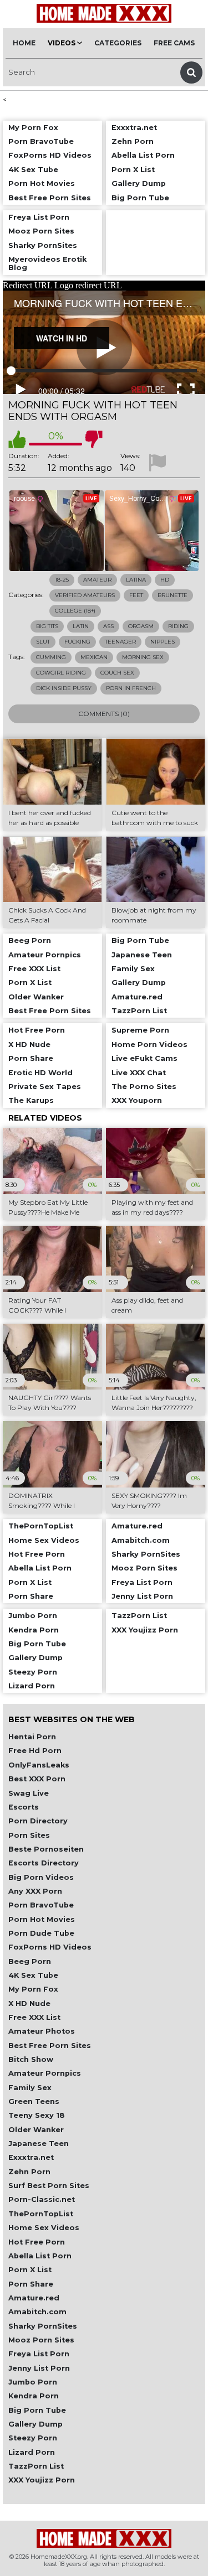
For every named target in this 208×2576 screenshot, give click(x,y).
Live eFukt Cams (144, 1058)
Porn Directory (38, 1821)
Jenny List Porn (39, 2368)
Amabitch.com (37, 2312)
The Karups (31, 1100)
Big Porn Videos (41, 1877)
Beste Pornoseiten (46, 1849)
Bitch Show (31, 2059)
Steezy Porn (33, 2438)
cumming (51, 657)
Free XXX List (34, 2017)
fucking (77, 642)
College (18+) (75, 611)
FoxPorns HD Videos (50, 1947)
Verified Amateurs (85, 595)
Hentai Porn (32, 1737)
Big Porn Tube (37, 2410)
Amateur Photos (42, 2031)
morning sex (143, 657)
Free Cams (174, 43)
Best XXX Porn (37, 1779)
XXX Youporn (137, 1100)
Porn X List (30, 2270)
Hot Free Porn (37, 2242)
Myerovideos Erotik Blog (47, 263)
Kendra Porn (34, 2396)
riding (178, 626)
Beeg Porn (30, 1961)
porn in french (131, 688)
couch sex (117, 673)
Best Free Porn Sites (50, 2046)
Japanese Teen (39, 2144)
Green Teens (34, 2101)
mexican (94, 657)
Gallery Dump (35, 2424)
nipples (163, 642)
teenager (120, 642)
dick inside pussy (64, 688)
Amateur (97, 580)
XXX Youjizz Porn (42, 2480)
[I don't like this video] (94, 439)
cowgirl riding (61, 673)
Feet (136, 595)
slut (43, 642)
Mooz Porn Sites (41, 2340)
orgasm (141, 626)
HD (165, 580)
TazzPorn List (36, 2466)
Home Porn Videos (149, 1045)
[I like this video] (17, 439)
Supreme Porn (140, 1030)
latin (81, 626)
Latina (136, 580)
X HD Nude (29, 2004)
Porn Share (31, 2284)
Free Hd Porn (35, 1751)
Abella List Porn (40, 2256)
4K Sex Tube (33, 1975)
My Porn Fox (33, 1989)
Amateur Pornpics (45, 2073)
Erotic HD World (40, 1073)
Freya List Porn (39, 2354)
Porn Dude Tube (41, 1933)
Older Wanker (36, 2130)
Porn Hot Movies (42, 1919)
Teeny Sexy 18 (37, 2115)
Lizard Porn (32, 2452)
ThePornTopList (41, 2214)
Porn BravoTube (41, 1905)
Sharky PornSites (43, 2326)
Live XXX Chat (139, 1073)
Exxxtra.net (31, 2157)
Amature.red (34, 2298)
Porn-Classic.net (42, 2199)
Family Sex (30, 2088)
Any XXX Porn (35, 1891)
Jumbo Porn (33, 2382)
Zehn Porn (29, 2172)
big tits (47, 626)
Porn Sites (29, 1835)
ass (108, 626)
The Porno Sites (144, 1087)
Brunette (173, 595)
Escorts (24, 1807)
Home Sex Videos (44, 2228)
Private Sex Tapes (45, 1087)
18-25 (62, 580)
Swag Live (29, 1793)
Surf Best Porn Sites (49, 2186)
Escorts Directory (44, 1863)
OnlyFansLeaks (39, 1765)
